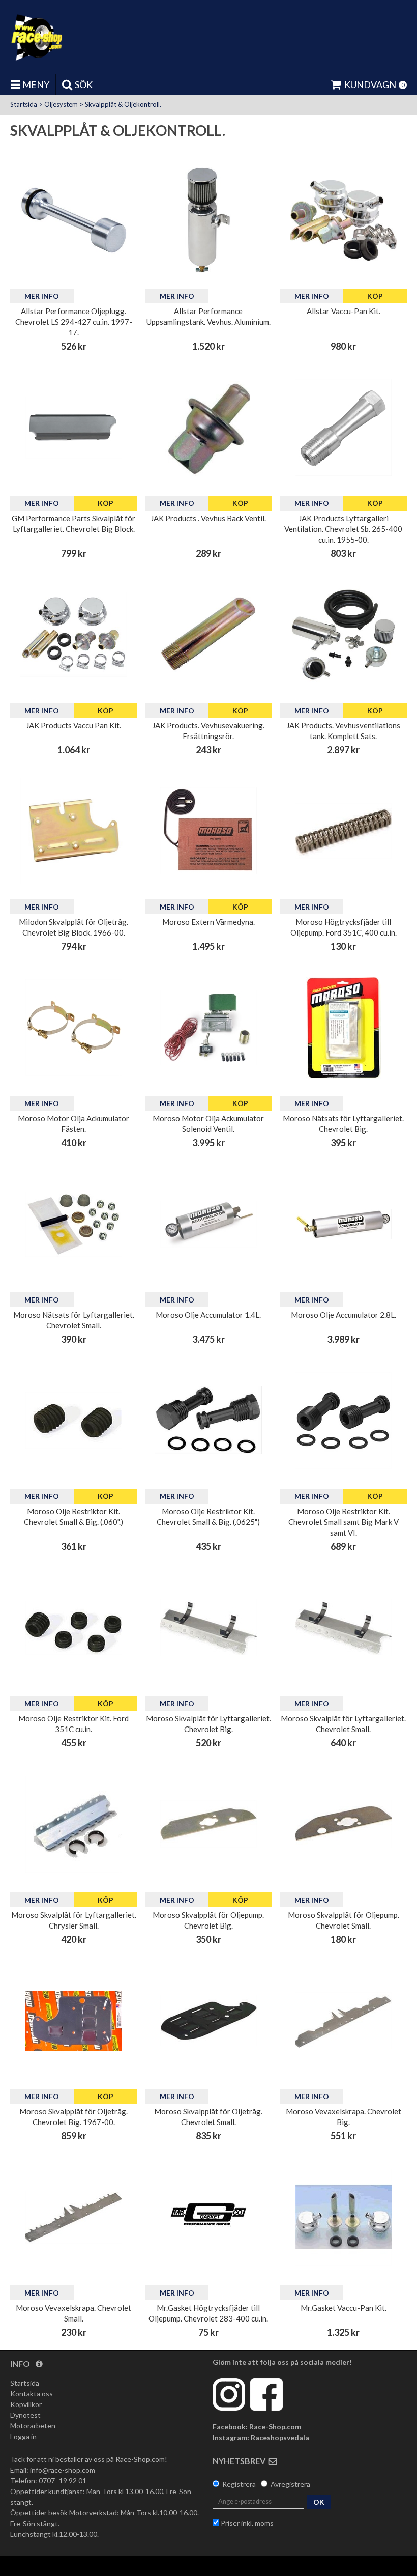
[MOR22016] (343, 1421)
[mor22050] (74, 1628)
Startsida (24, 104)
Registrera (239, 2484)
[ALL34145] (343, 220)
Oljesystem (61, 104)
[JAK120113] (208, 635)
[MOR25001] (343, 1028)
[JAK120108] (74, 635)
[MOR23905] (208, 1028)
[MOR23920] (74, 1028)
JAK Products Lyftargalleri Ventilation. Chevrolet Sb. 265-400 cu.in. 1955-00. (343, 529)
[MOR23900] (343, 1224)
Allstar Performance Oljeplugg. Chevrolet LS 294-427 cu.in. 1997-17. (74, 322)
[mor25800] (74, 2217)
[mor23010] (208, 1824)
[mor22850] (343, 831)
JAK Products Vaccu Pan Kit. (73, 725)
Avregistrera (290, 2484)
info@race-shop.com (63, 2470)
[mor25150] (74, 1824)
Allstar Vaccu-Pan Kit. (344, 311)
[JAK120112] (208, 428)
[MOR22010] (208, 1421)
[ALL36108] (208, 220)
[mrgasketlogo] (208, 2217)
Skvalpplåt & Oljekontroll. (123, 104)
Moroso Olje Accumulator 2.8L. (344, 1315)
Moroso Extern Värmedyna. (208, 922)
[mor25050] (208, 1628)
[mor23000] (343, 1824)
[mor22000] (74, 1421)
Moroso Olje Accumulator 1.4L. (208, 1315)
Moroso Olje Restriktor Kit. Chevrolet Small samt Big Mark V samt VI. (344, 1522)
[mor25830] (343, 2021)
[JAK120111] (343, 428)
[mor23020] (208, 2021)
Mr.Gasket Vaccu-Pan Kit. (344, 2308)
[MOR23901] (208, 1224)
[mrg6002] (343, 2217)
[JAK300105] (343, 635)
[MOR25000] (74, 1224)
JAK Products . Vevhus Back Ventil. (208, 518)
